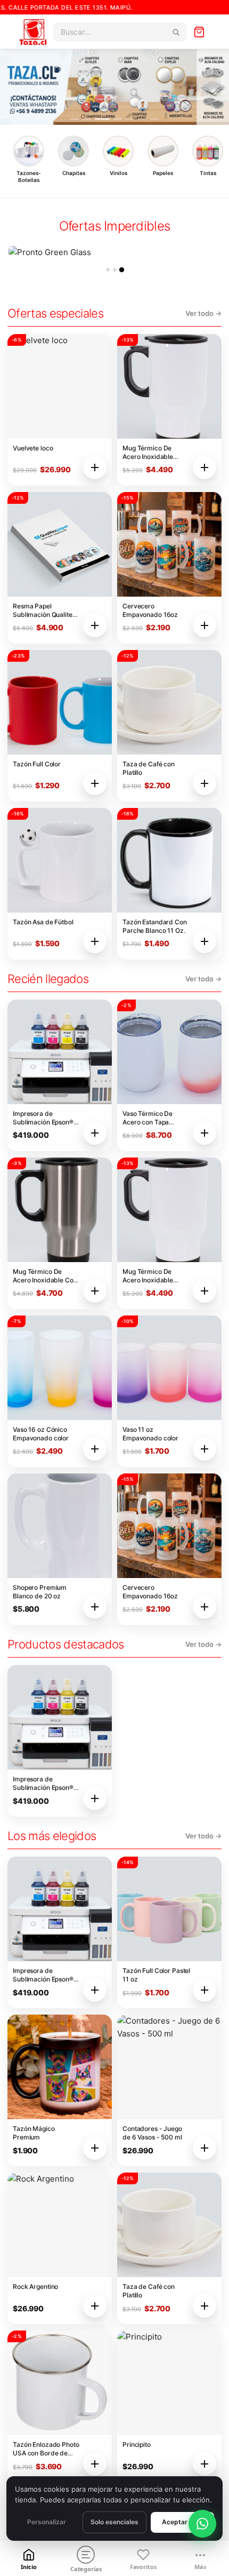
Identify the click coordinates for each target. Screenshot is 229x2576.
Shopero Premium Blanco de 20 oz (40, 1592)
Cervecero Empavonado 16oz (150, 610)
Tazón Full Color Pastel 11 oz (156, 1975)
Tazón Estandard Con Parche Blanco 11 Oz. (155, 926)
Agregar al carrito (95, 467)
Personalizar (47, 2522)
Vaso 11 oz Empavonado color (150, 1434)
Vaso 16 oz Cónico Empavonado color (41, 1434)
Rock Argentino (35, 2286)
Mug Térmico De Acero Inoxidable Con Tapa (45, 1276)
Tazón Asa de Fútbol (43, 922)
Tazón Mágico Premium (34, 2133)
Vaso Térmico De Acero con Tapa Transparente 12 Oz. (152, 1118)
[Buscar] (176, 32)
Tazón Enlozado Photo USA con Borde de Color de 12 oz (46, 2449)
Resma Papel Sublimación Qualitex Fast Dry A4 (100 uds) (46, 611)
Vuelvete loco (33, 448)
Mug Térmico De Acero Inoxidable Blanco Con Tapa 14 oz (156, 453)
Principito (137, 2444)
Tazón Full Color (37, 764)
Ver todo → (203, 313)
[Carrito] (199, 32)
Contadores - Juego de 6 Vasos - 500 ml (152, 2133)
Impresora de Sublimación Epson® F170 (43, 1118)
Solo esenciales (114, 2522)
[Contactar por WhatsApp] (202, 2524)
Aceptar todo (183, 2522)
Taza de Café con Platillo (149, 768)
